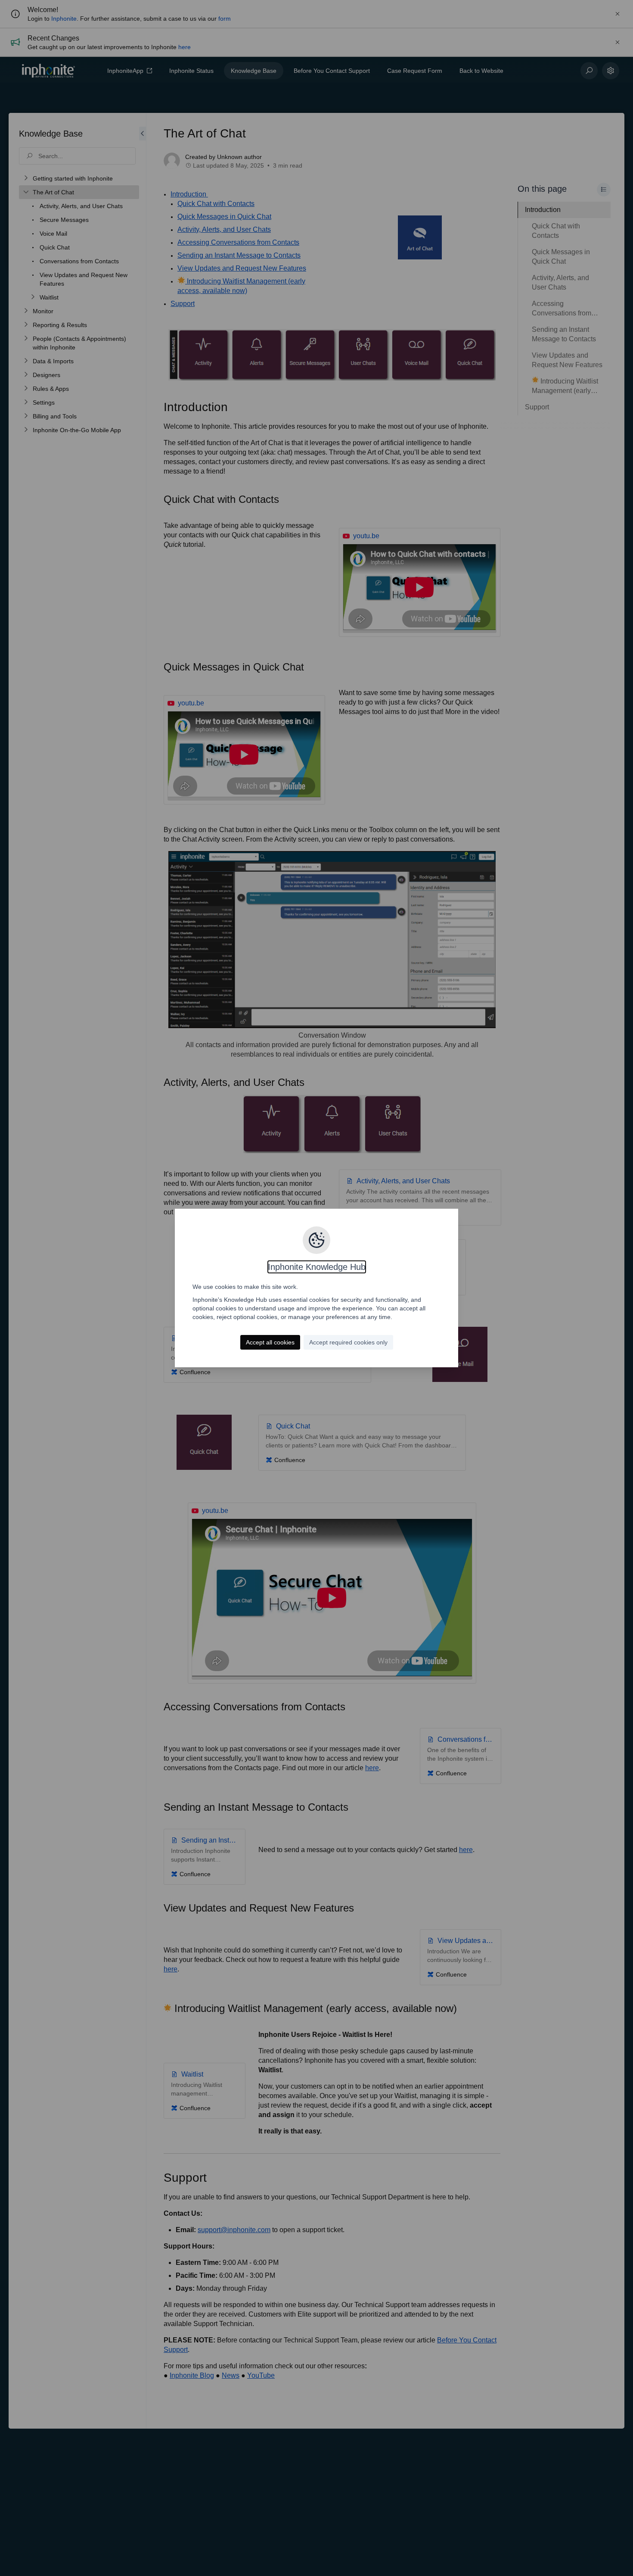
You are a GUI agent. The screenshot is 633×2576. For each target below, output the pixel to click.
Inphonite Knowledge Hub (317, 1267)
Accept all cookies (270, 1342)
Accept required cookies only (348, 1342)
